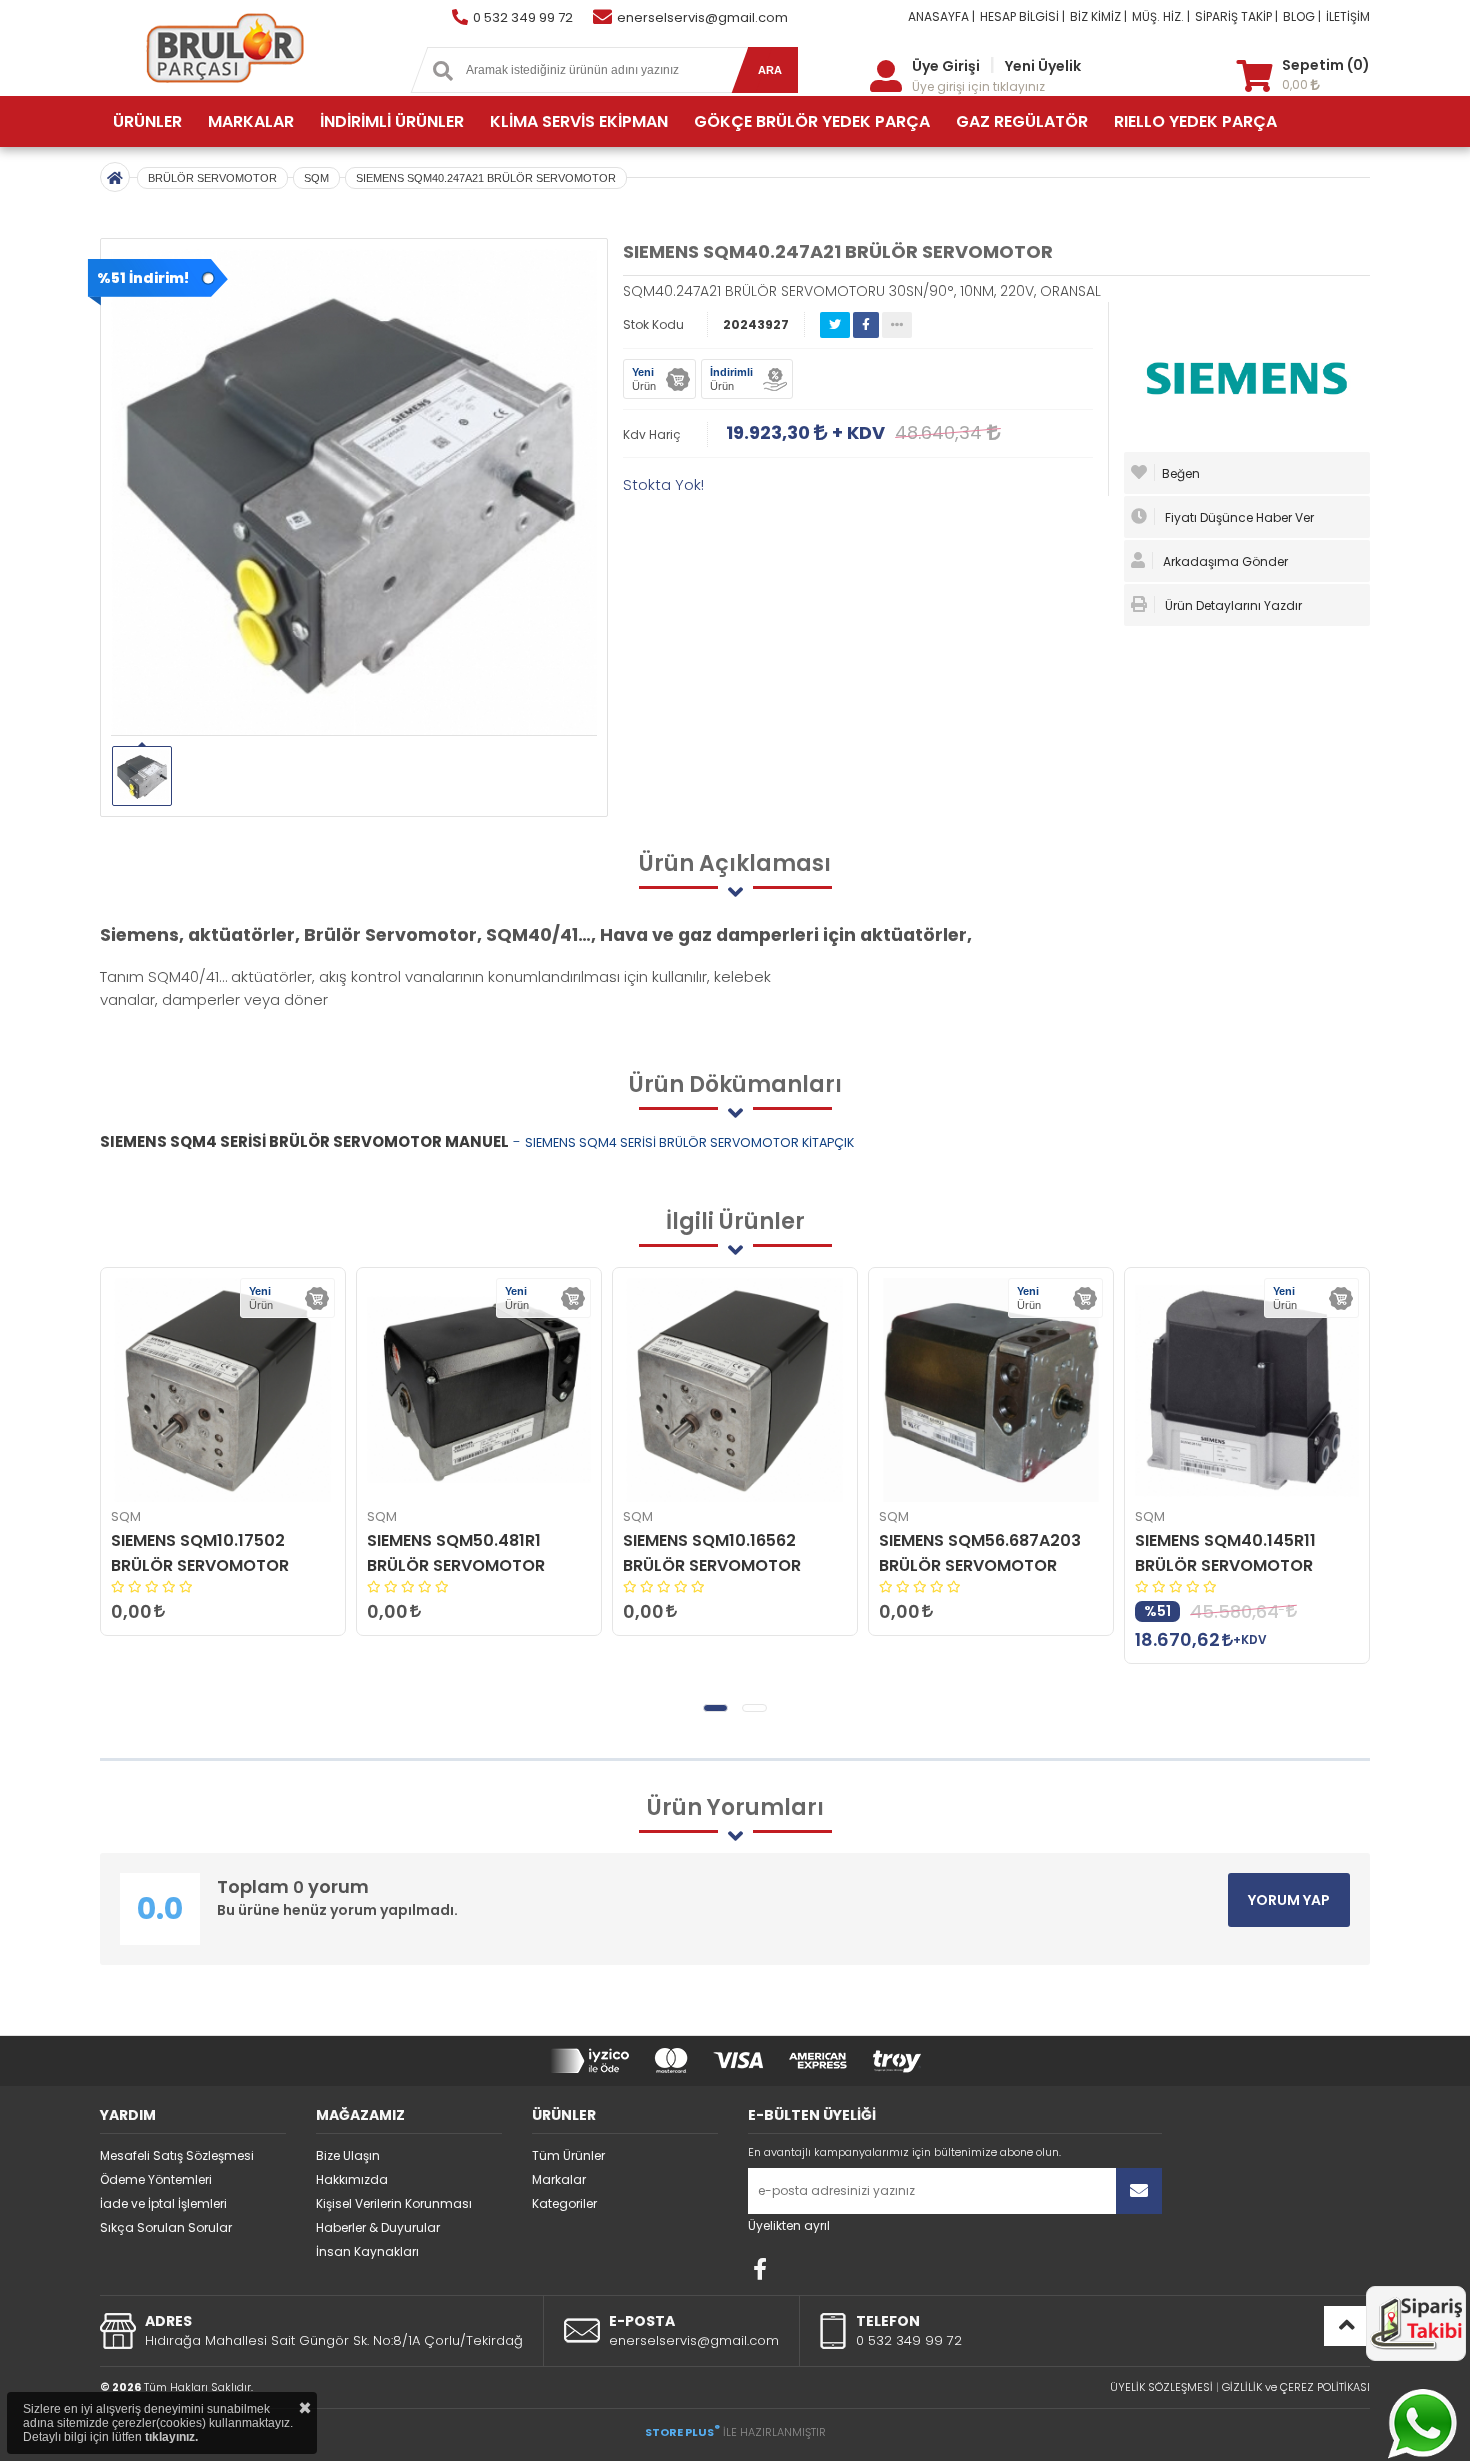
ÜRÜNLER (147, 121)
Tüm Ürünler (568, 2155)
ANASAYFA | (941, 16)
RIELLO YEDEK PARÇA (1195, 121)
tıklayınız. (171, 2437)
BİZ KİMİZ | (1098, 16)
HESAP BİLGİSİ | (1022, 16)
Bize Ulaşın (348, 2155)
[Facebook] (760, 2269)
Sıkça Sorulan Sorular (166, 2227)
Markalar (559, 2179)
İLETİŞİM (1348, 16)
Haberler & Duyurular (378, 2227)
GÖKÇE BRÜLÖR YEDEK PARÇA (812, 121)
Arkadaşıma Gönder (1224, 561)
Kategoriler (564, 2203)
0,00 (1296, 84)
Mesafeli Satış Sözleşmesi (177, 2155)
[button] (715, 1708)
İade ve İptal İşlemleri (163, 2203)
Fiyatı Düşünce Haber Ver (1238, 517)
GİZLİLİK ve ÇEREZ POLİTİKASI (1296, 2387)
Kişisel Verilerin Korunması (394, 2203)
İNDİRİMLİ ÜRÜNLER (392, 121)
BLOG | (1302, 16)
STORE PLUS (682, 2432)
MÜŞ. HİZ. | (1161, 16)
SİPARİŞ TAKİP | (1236, 16)
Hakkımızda (352, 2179)
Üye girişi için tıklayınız (978, 86)
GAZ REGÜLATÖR (1022, 121)
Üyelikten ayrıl (789, 2225)
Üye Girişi (946, 66)
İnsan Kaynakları (367, 2251)
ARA (770, 70)
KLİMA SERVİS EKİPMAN (579, 121)
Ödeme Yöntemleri (156, 2179)
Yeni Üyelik (1043, 66)
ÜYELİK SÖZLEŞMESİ (1161, 2387)
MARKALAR (251, 121)
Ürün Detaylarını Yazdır (1232, 605)
